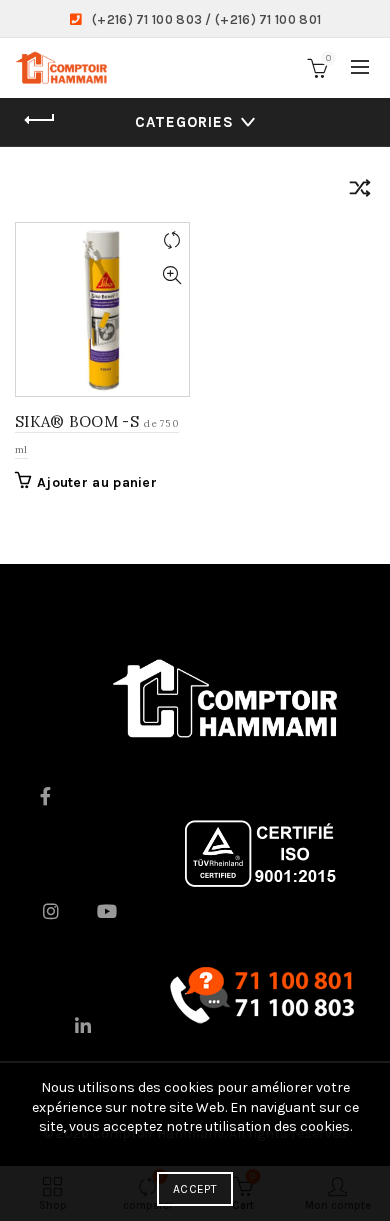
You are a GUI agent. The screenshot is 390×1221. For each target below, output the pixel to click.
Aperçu (171, 275)
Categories (184, 122)
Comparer (171, 240)
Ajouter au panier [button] (97, 482)
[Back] (40, 120)
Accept (195, 1189)
